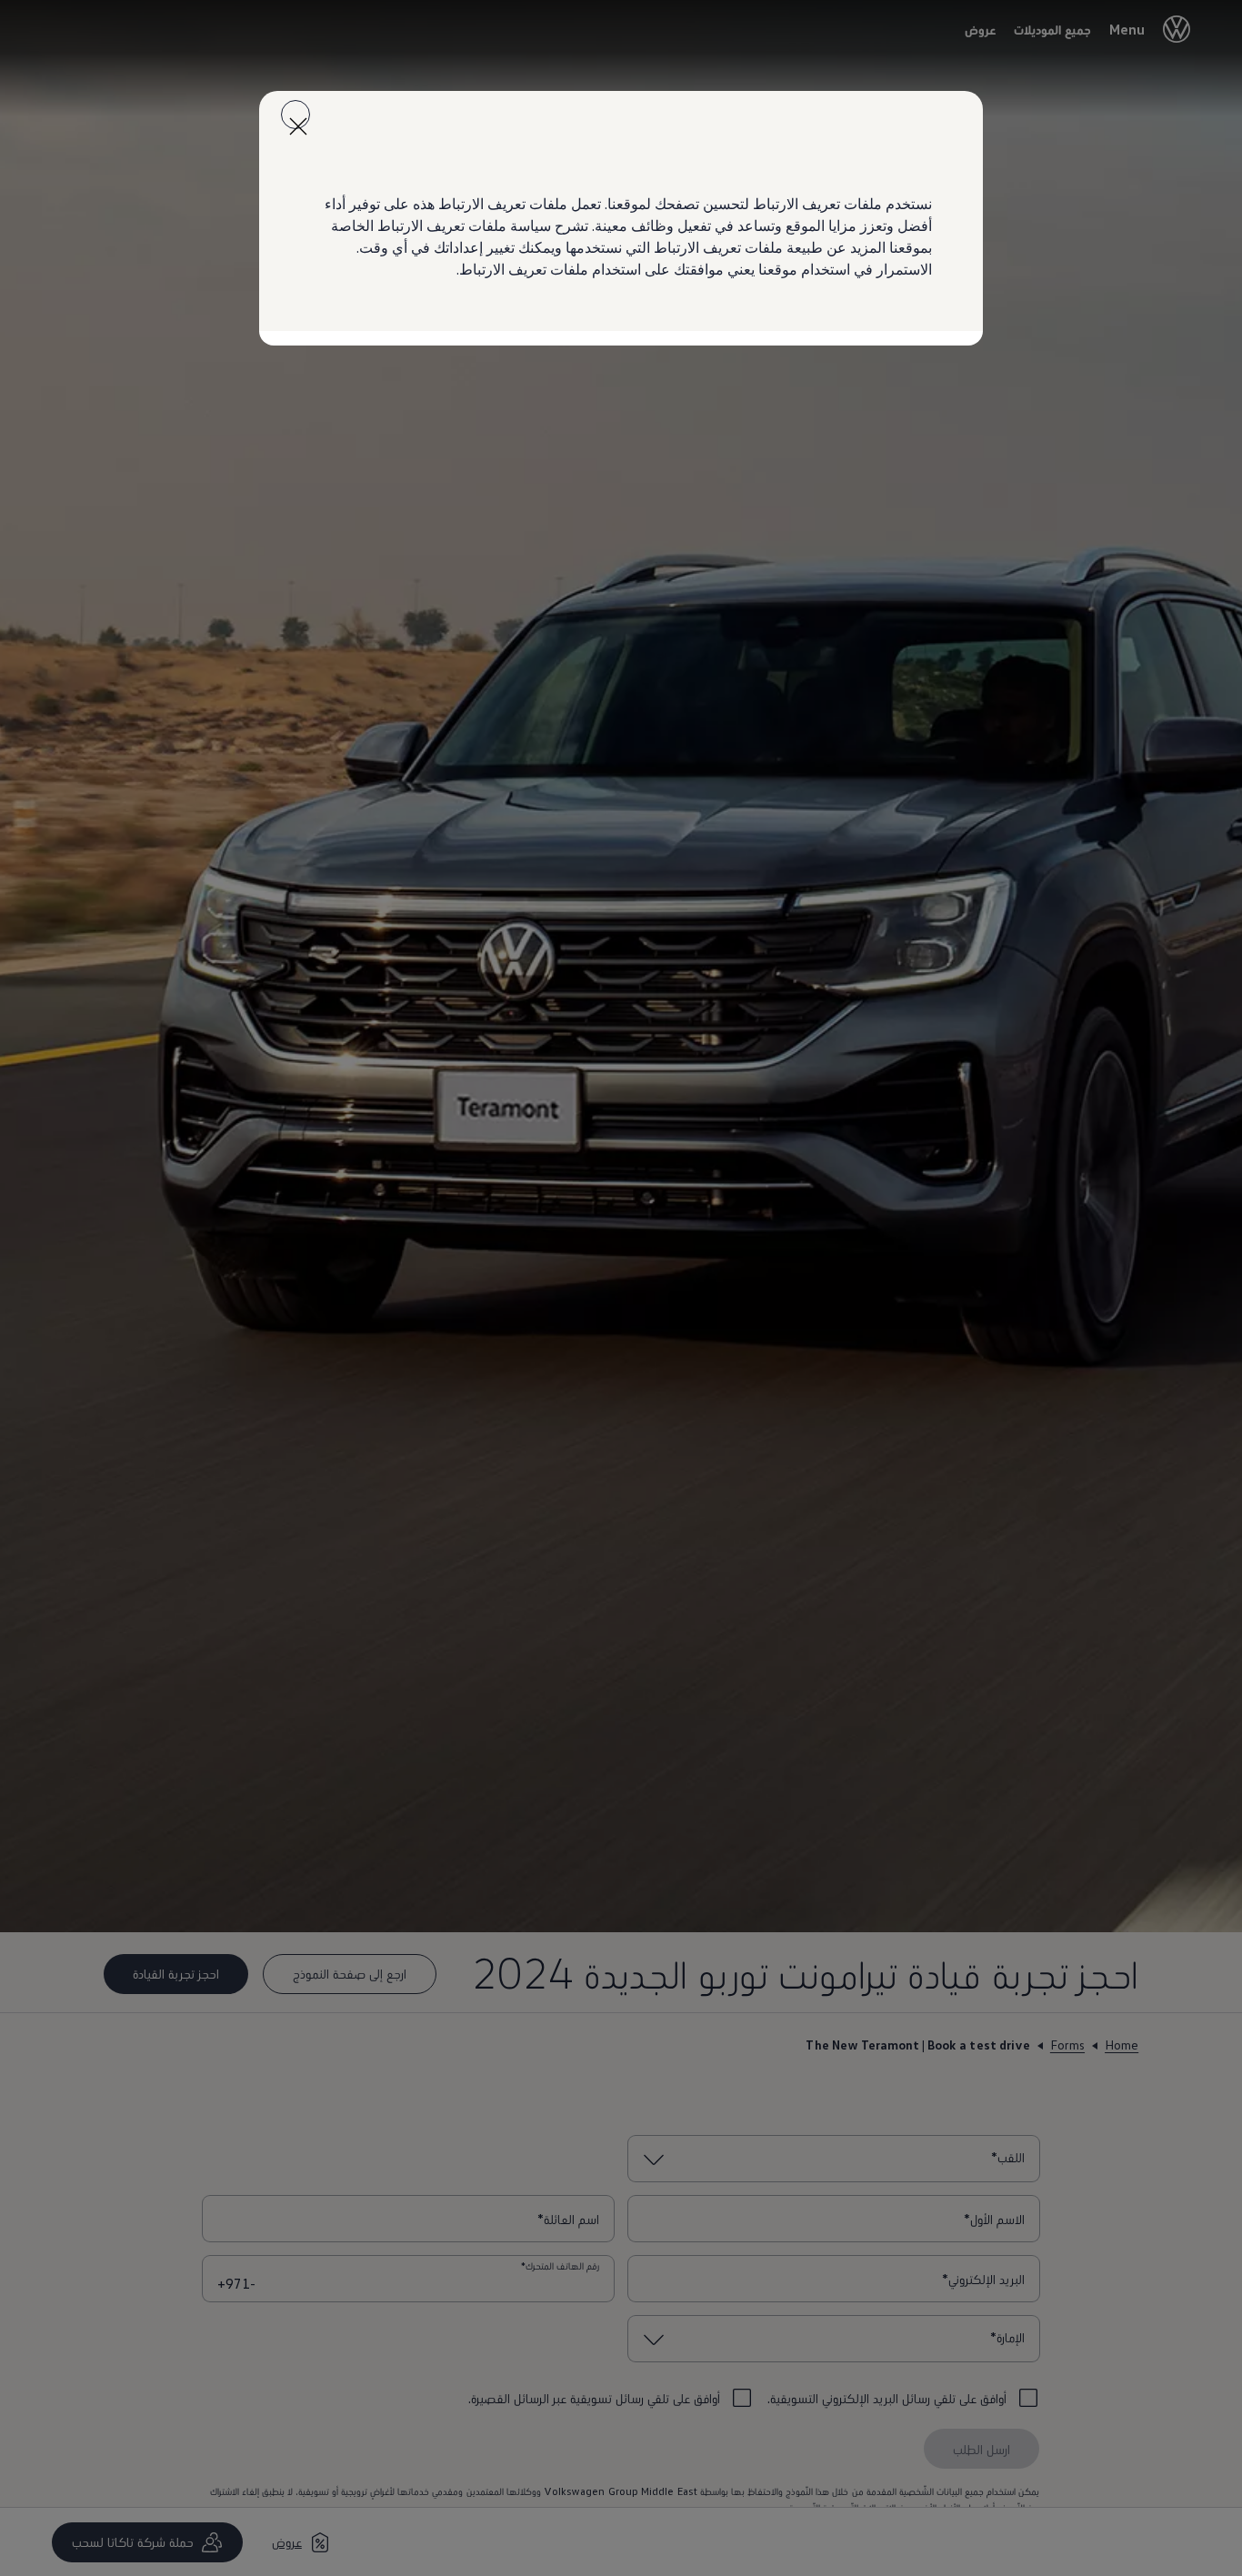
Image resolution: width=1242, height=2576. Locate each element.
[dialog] (621, 1288)
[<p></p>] (295, 115)
